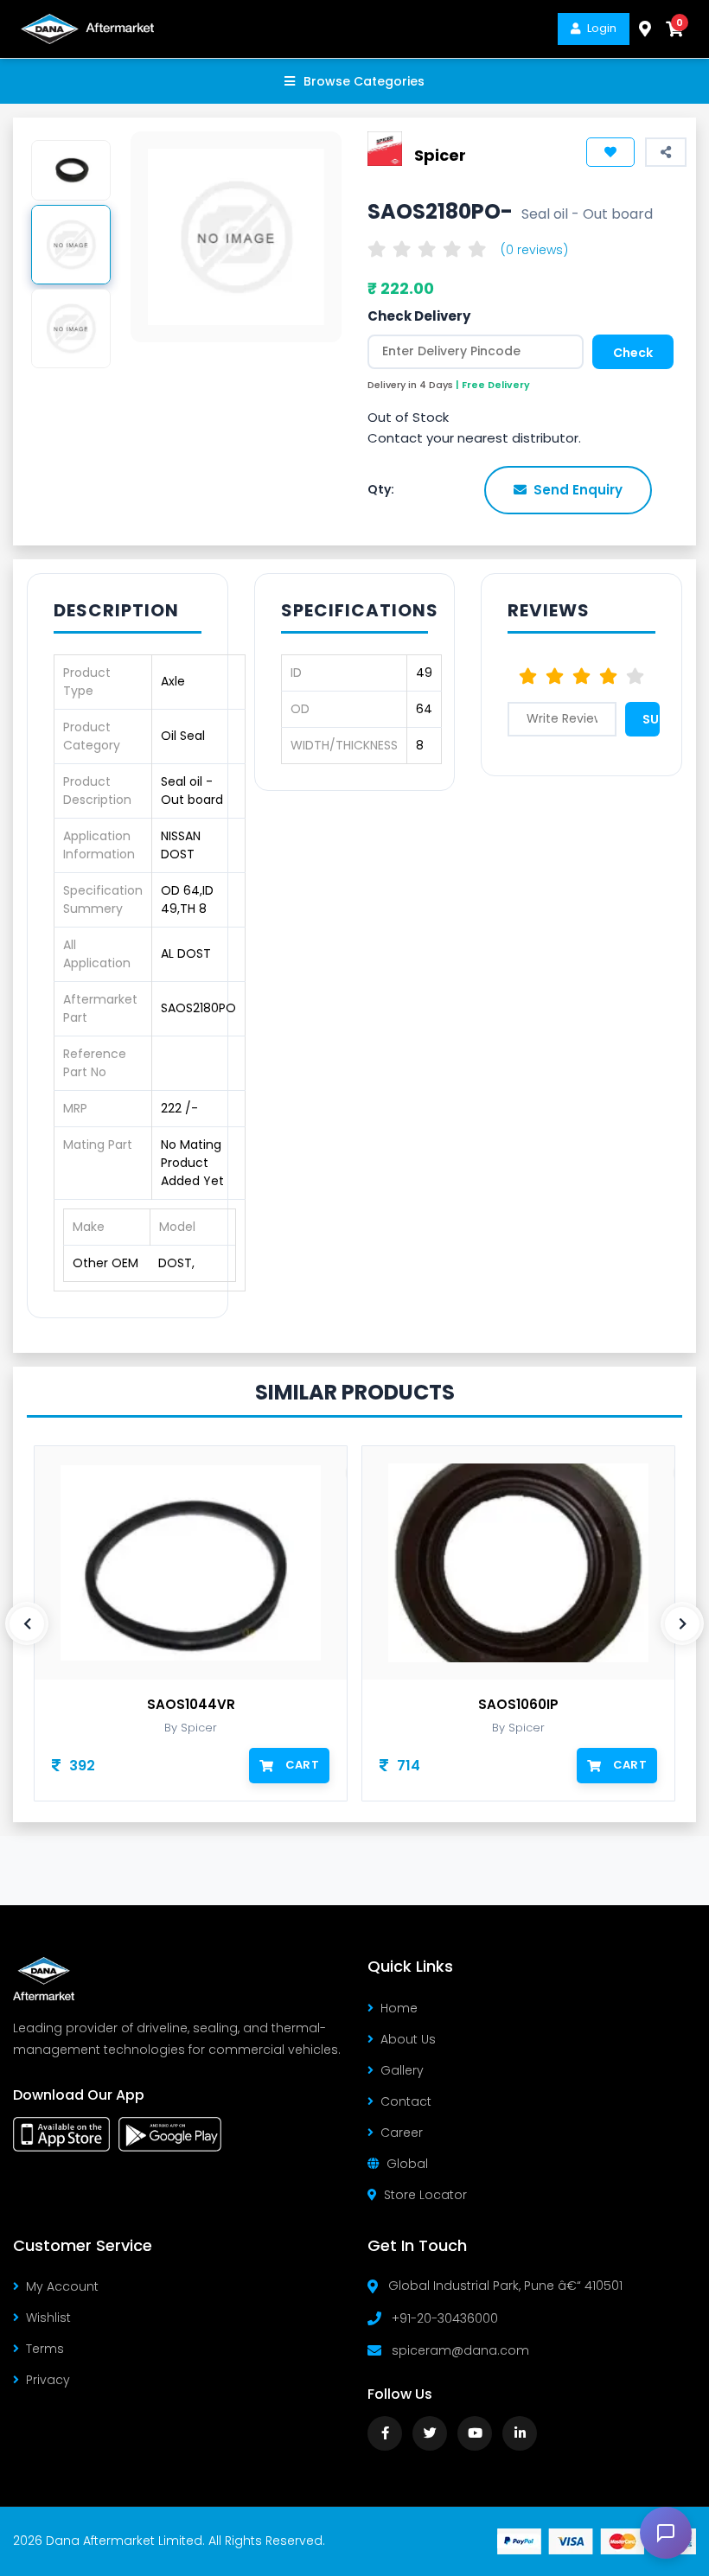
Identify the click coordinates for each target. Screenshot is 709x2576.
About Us (408, 2039)
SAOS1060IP (518, 1705)
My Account (62, 2286)
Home (399, 2008)
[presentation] (27, 1623)
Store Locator (425, 2195)
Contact (406, 2101)
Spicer (440, 155)
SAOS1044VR (191, 1705)
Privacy (48, 2380)
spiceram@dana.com (460, 2350)
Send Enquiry (578, 490)
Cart (302, 1765)
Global (407, 2164)
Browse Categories (364, 81)
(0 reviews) (534, 250)
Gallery (402, 2070)
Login (602, 28)
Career (402, 2133)
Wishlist (48, 2318)
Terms (45, 2349)
